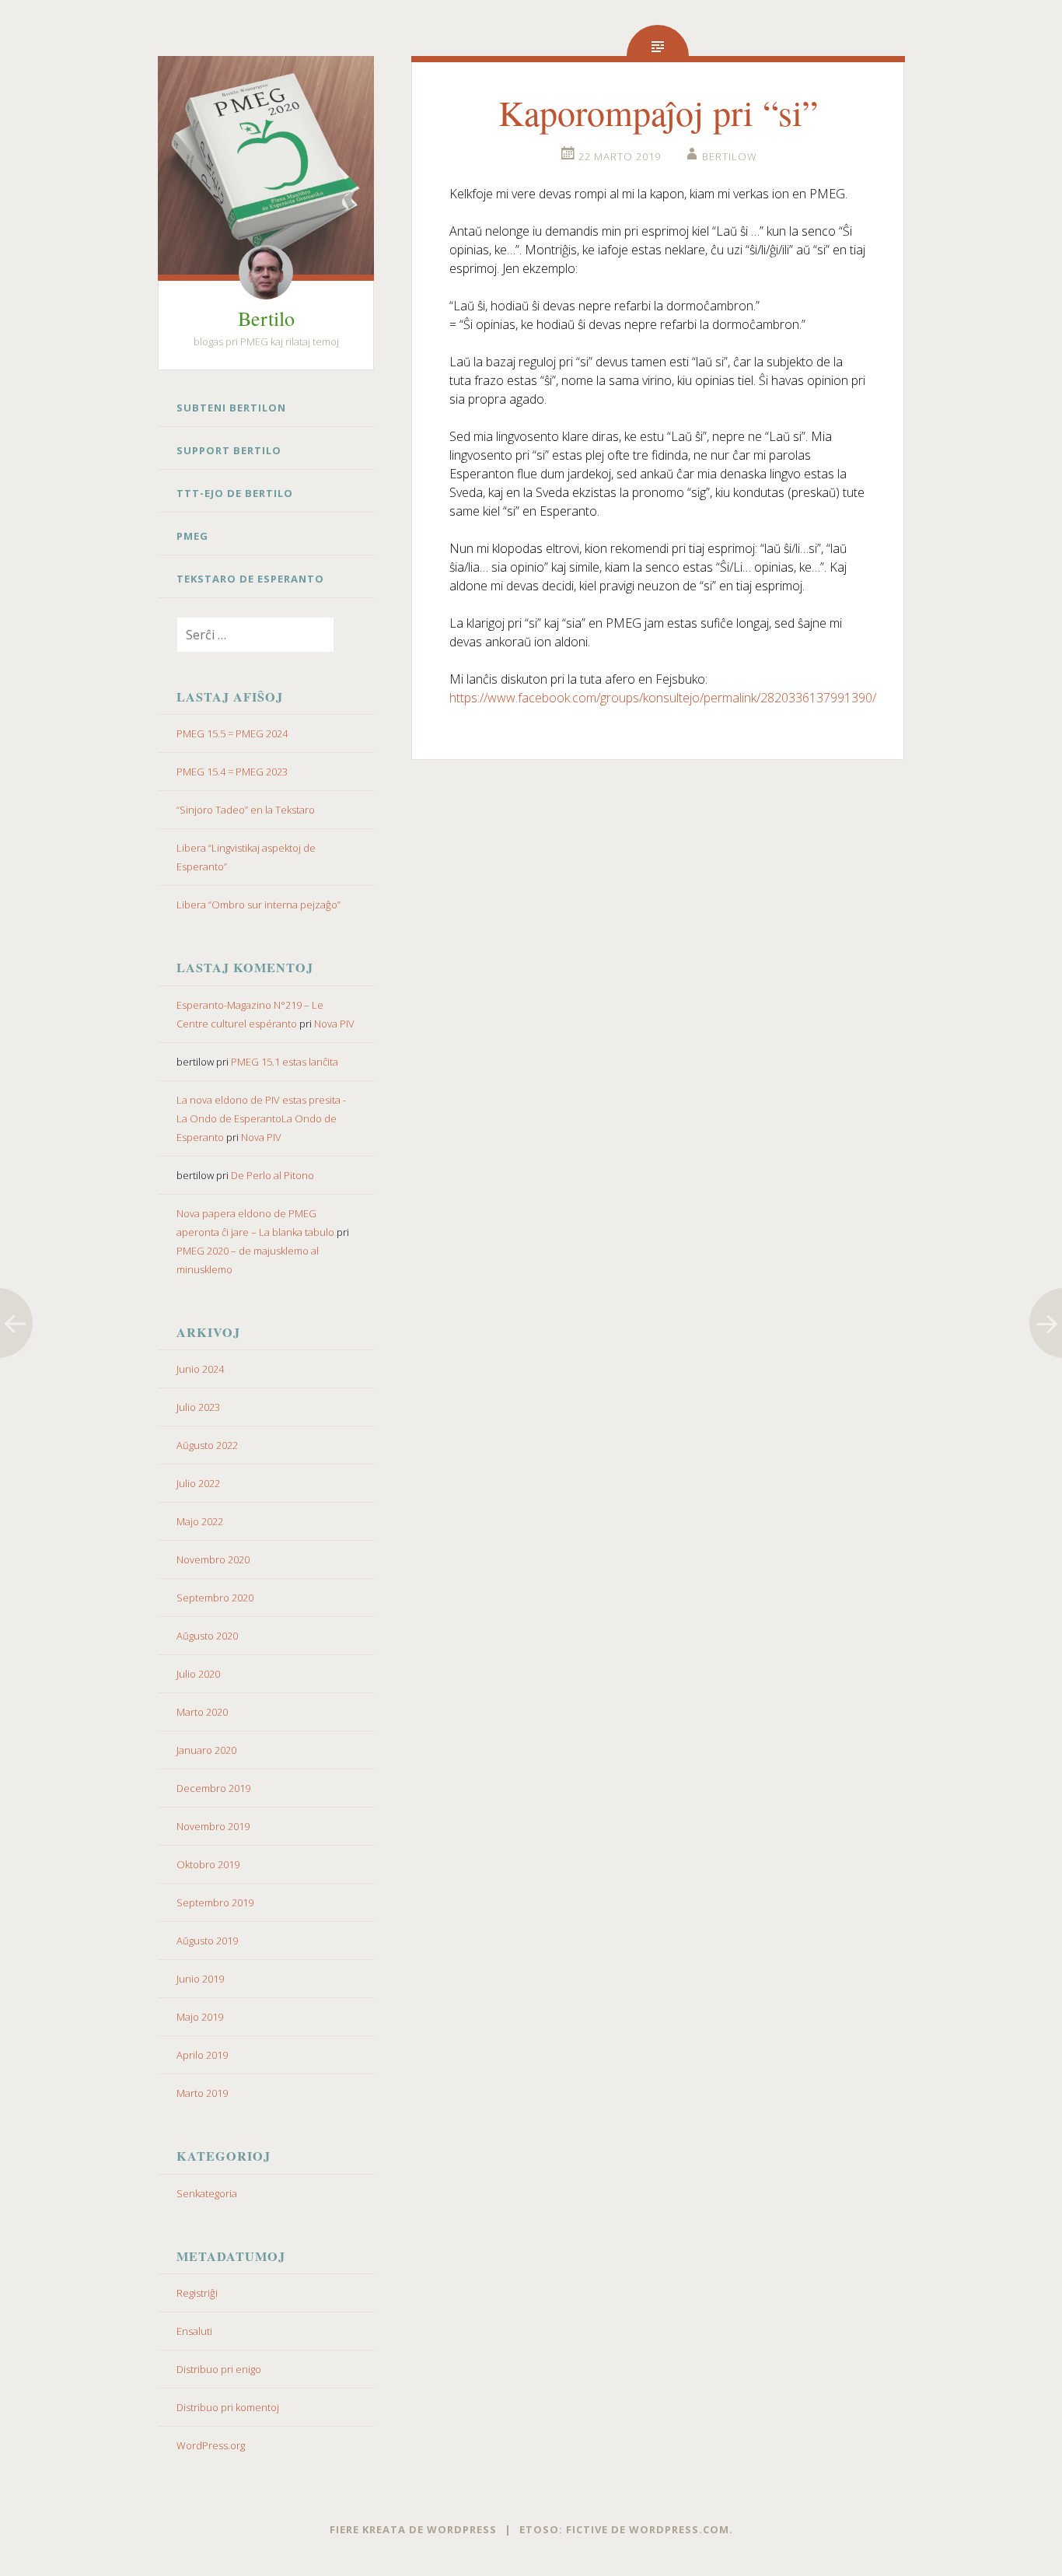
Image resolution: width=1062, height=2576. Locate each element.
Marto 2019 (202, 2093)
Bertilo (266, 318)
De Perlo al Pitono (272, 1175)
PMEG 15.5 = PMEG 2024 (232, 733)
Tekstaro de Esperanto (250, 579)
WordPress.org (211, 2445)
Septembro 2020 (215, 1598)
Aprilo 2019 (202, 2055)
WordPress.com (679, 2529)
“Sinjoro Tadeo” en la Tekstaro (246, 810)
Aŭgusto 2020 (207, 1636)
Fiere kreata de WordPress (413, 2529)
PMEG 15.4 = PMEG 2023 (232, 772)
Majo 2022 (200, 1521)
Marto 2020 (202, 1712)
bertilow (730, 156)
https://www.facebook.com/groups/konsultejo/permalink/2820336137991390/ (663, 698)
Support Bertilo (229, 450)
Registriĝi (197, 2293)
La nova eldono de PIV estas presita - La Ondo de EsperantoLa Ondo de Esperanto (261, 1118)
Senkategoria (207, 2193)
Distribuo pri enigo (219, 2369)
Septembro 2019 (215, 1902)
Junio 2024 (200, 1369)
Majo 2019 (200, 2017)
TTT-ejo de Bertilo (235, 493)
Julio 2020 (198, 1674)
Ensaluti (194, 2331)
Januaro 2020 (206, 1750)
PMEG (192, 536)
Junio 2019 (200, 1979)
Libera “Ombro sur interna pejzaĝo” (259, 905)
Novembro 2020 (213, 1559)
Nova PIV (334, 1024)
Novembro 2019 (213, 1826)
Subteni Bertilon (231, 408)
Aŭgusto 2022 (207, 1445)
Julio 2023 (198, 1407)
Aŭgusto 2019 (207, 1941)
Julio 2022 (198, 1483)
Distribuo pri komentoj (228, 2407)
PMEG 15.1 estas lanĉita (285, 1062)
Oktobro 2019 (208, 1864)
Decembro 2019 (213, 1788)
